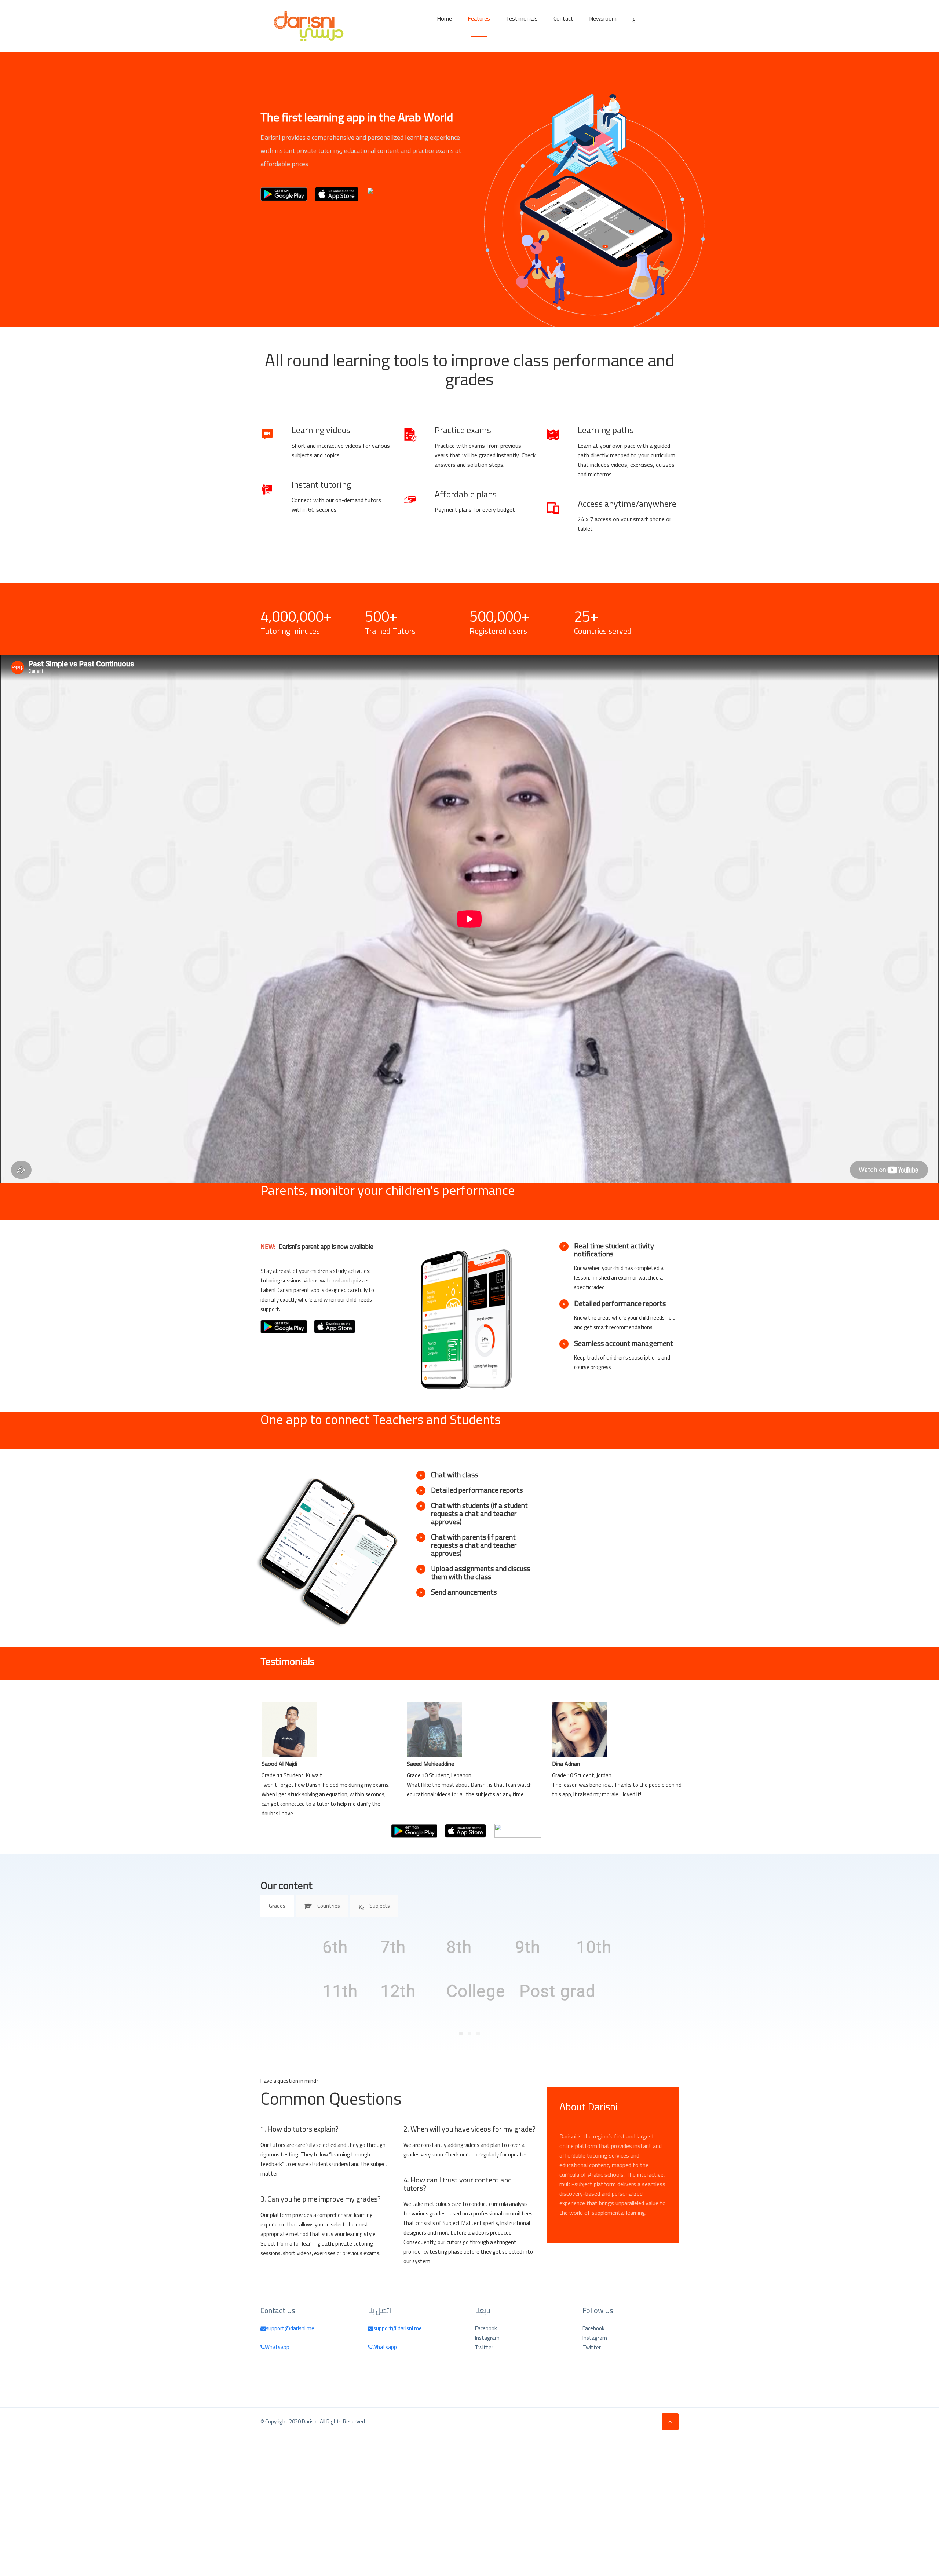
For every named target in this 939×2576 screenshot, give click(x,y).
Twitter (484, 2348)
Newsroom (603, 18)
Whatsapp (277, 2347)
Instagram (487, 2338)
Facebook (486, 2328)
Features (479, 18)
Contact (563, 18)
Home (444, 18)
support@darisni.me (290, 2328)
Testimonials (522, 18)
